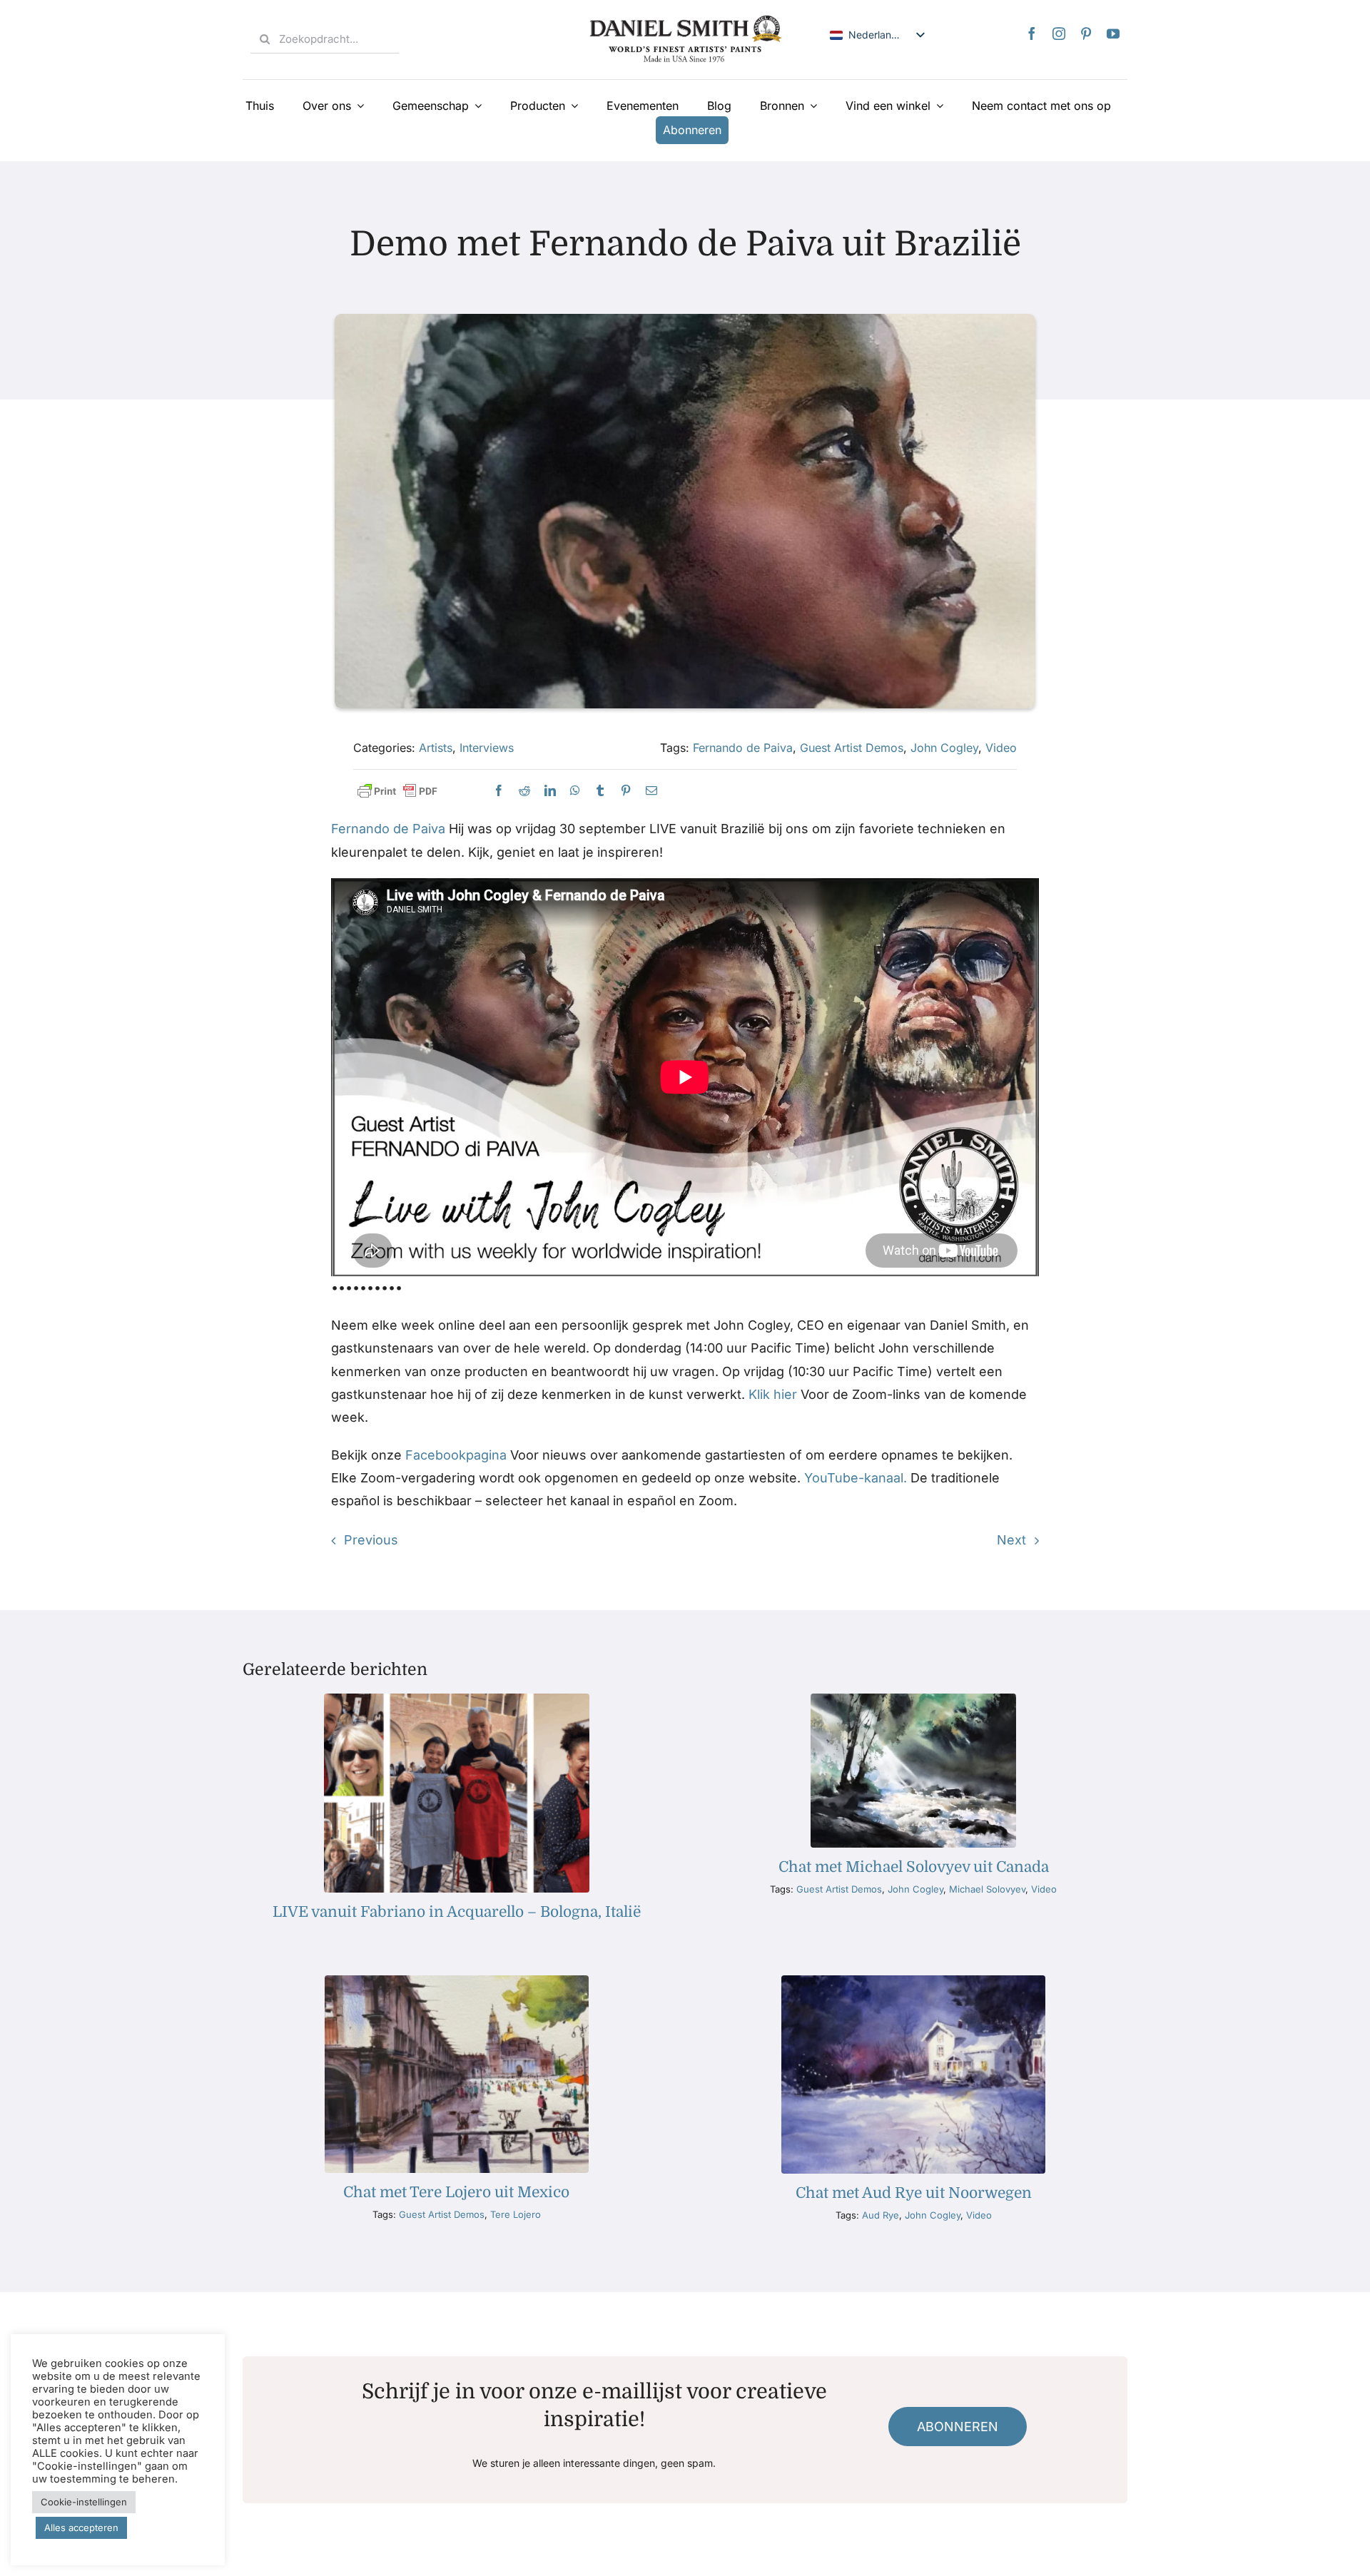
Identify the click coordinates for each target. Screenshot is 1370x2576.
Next (1011, 1540)
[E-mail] (651, 791)
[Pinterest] (1086, 34)
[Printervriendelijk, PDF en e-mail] (397, 791)
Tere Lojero (516, 2214)
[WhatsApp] (575, 791)
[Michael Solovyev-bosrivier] (913, 1700)
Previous (371, 1540)
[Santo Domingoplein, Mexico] (456, 1981)
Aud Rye (881, 2215)
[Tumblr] (600, 791)
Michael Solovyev (987, 1889)
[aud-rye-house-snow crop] (913, 1981)
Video (1001, 748)
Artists (436, 748)
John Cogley (944, 748)
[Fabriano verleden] (456, 1700)
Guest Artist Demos (852, 748)
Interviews (487, 748)
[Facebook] (1032, 34)
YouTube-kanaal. (856, 1478)
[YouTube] (1113, 34)
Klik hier (773, 1394)
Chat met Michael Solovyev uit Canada (914, 1867)
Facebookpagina (456, 1455)
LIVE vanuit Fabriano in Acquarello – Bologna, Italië (457, 1912)
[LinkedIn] (550, 791)
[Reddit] (524, 791)
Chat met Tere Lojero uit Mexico (456, 2192)
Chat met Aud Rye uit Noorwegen (914, 2193)
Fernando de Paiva (743, 748)
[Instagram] (1059, 34)
